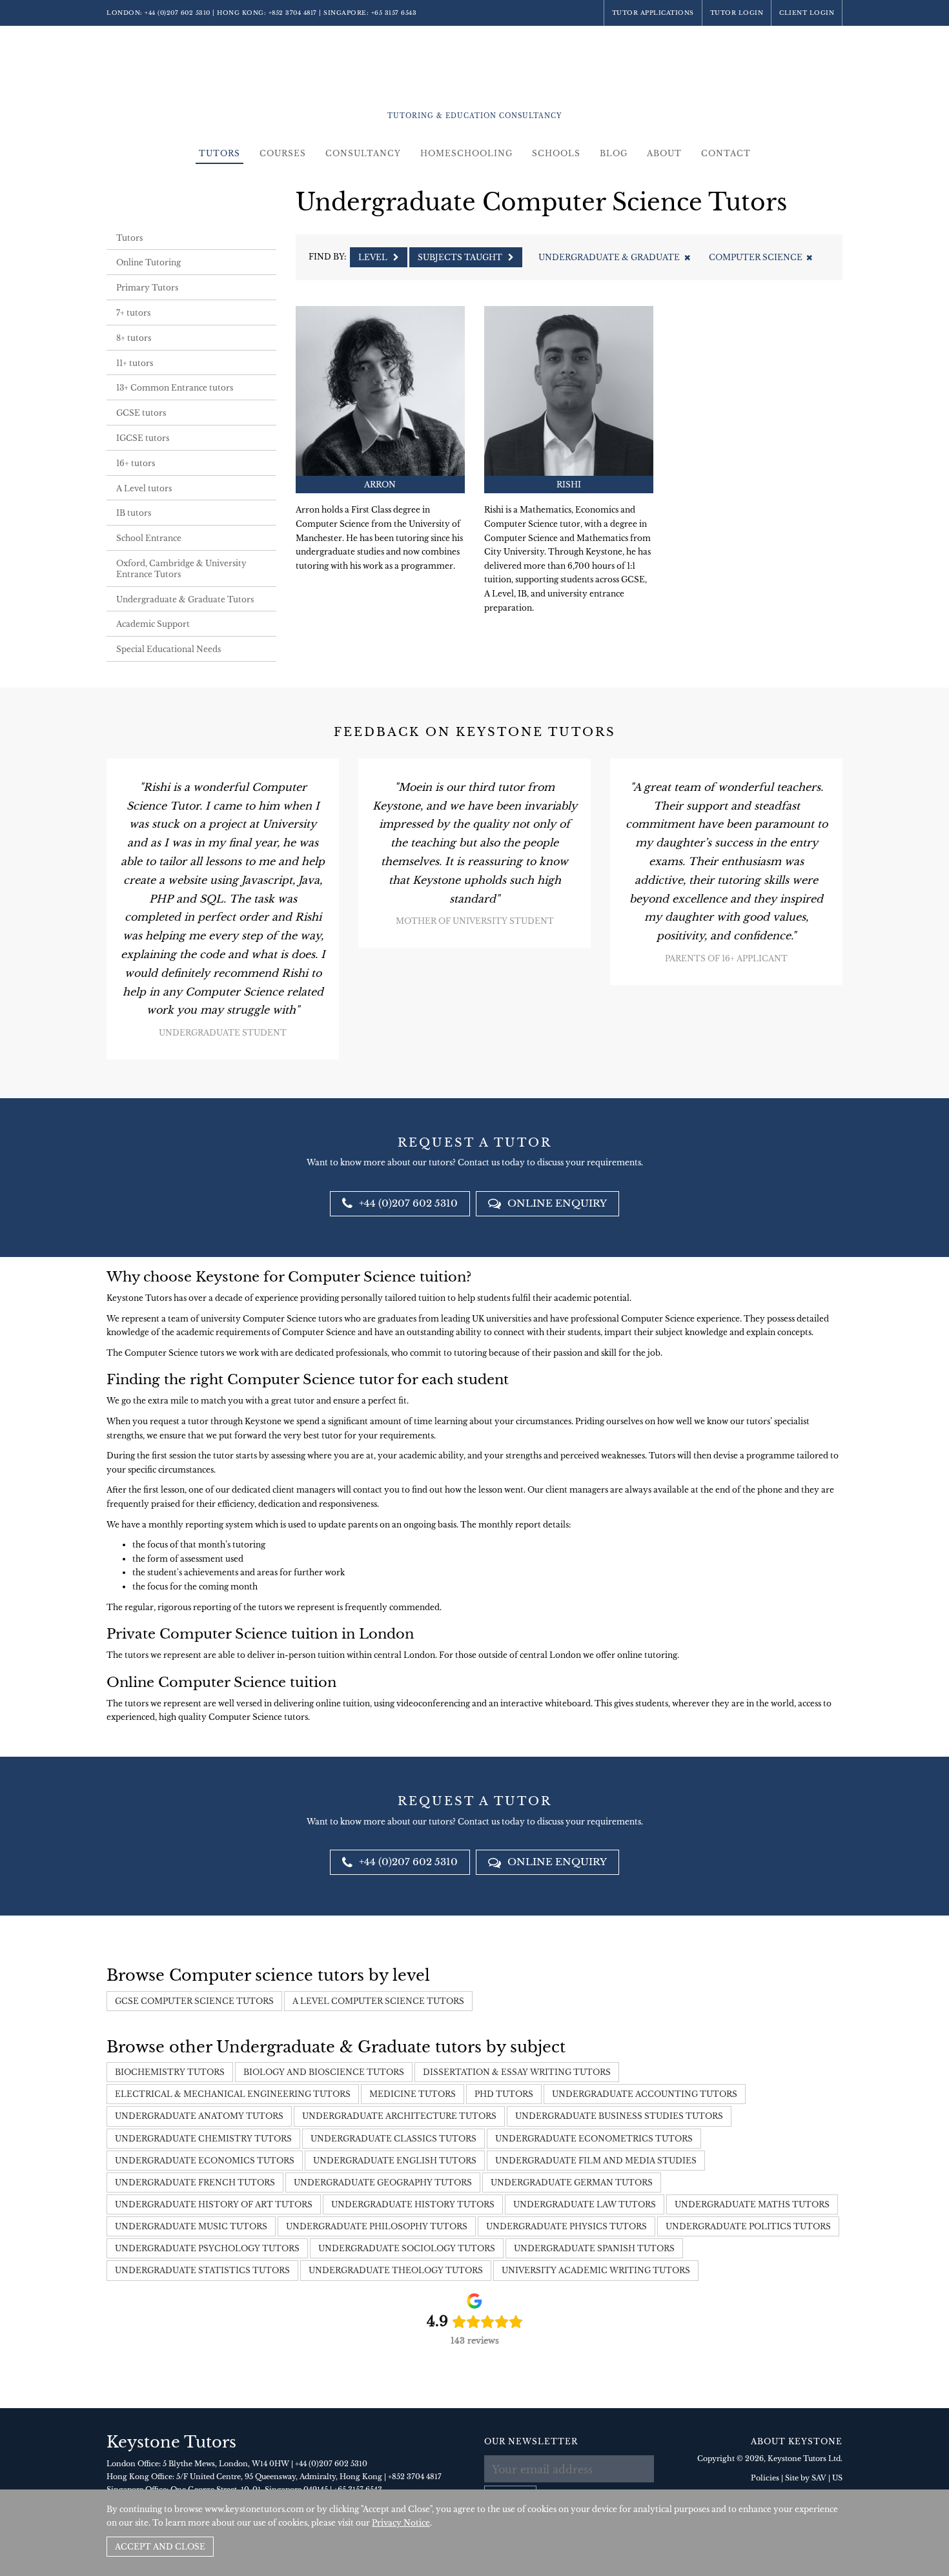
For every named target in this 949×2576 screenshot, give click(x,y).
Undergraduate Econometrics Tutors (594, 2139)
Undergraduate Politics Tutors (748, 2226)
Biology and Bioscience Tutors (324, 2072)
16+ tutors (136, 463)
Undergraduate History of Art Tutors (214, 2204)
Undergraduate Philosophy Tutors (377, 2226)
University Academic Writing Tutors (596, 2270)
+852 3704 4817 (293, 13)
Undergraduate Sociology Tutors (407, 2248)
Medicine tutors (413, 2094)
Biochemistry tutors (170, 2072)
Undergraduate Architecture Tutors (399, 2116)
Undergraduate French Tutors (195, 2182)
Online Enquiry (556, 1203)
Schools (556, 153)
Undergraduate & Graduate (609, 257)
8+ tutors (134, 338)
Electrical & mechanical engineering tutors (233, 2094)
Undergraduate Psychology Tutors (207, 2248)
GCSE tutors (141, 413)
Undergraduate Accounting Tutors (645, 2094)
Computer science (756, 257)
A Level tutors (144, 488)
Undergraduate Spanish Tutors (594, 2248)
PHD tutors (504, 2094)
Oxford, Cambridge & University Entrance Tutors (181, 569)
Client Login (807, 13)
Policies (765, 2478)
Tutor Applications (653, 13)
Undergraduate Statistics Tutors (202, 2270)
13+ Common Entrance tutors (175, 388)
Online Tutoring (148, 262)
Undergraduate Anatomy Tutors (199, 2116)
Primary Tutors (147, 288)
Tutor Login (737, 13)
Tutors (219, 153)
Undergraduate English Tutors (395, 2161)
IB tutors (134, 513)
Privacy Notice (401, 2523)
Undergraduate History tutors (413, 2204)
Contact (726, 153)
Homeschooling (466, 153)
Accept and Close (160, 2547)
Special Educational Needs (168, 649)
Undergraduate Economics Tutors (205, 2161)
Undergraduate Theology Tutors (396, 2270)
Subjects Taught (461, 257)
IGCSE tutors (143, 438)
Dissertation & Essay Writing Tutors (517, 2072)
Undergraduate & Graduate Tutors (185, 599)
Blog (614, 153)
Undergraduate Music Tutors (191, 2226)
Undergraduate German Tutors (572, 2182)
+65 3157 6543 (394, 13)
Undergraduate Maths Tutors (752, 2204)
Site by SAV (806, 2478)
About (664, 153)
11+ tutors (135, 363)
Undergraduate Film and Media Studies (596, 2161)
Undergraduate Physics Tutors (566, 2226)
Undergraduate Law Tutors (585, 2204)
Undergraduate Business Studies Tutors (619, 2116)
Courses (283, 153)
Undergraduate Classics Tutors (393, 2139)
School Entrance (149, 538)
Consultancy (363, 153)
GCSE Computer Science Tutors (194, 2001)
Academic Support (153, 624)
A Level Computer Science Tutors (378, 2001)
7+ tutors (133, 313)
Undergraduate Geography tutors (383, 2182)
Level (374, 257)
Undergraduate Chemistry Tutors (203, 2139)
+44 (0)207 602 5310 (178, 13)
